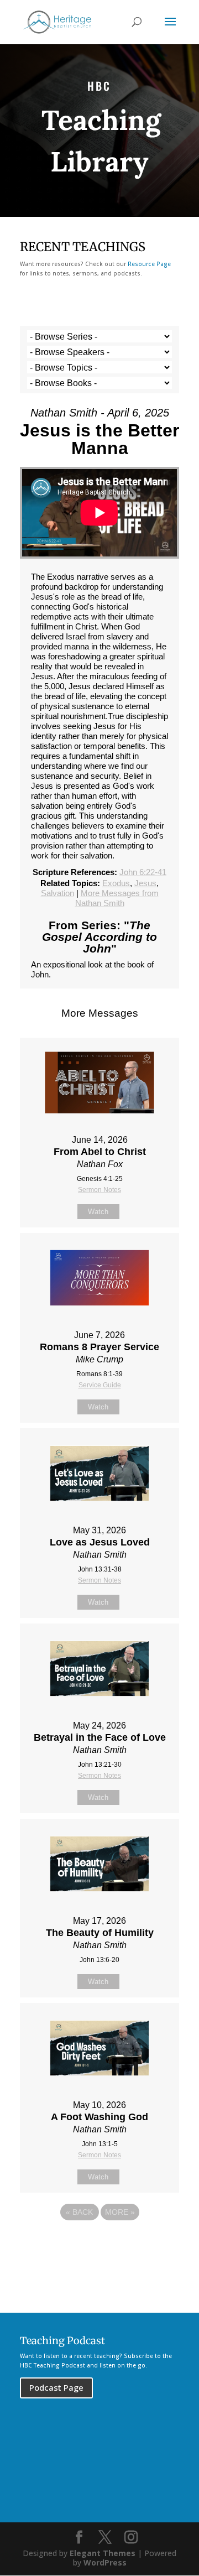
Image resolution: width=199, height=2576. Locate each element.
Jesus (145, 883)
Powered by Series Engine (99, 2242)
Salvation (57, 893)
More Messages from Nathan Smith (117, 898)
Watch (98, 1212)
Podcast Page (56, 2387)
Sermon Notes (99, 1190)
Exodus (116, 883)
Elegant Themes (103, 2553)
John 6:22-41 (143, 872)
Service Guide (100, 1385)
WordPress (105, 2562)
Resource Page (149, 264)
